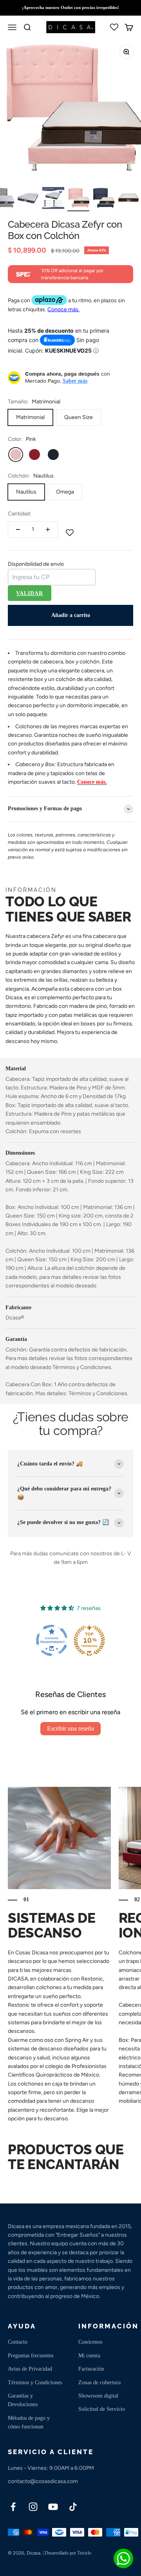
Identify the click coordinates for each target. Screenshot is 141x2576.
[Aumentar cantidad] (48, 529)
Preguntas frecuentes (31, 2356)
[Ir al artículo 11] (103, 199)
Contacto (18, 2342)
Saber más (75, 381)
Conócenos (90, 2342)
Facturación (91, 2369)
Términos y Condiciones (35, 2383)
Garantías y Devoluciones (23, 2400)
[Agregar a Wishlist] (70, 533)
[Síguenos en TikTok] (73, 2507)
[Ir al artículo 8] (28, 199)
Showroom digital (98, 2396)
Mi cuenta (89, 2356)
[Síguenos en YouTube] (53, 2507)
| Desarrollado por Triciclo (67, 2553)
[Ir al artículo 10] (78, 199)
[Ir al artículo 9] (53, 199)
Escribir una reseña (70, 1728)
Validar (30, 593)
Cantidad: (20, 514)
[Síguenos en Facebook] (13, 2507)
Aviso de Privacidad (30, 2369)
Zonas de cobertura (99, 2383)
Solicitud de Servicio (102, 2409)
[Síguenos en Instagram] (33, 2507)
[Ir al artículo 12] (128, 199)
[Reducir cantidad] (18, 529)
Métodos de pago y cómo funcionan (29, 2422)
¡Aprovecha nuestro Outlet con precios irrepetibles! (70, 7)
